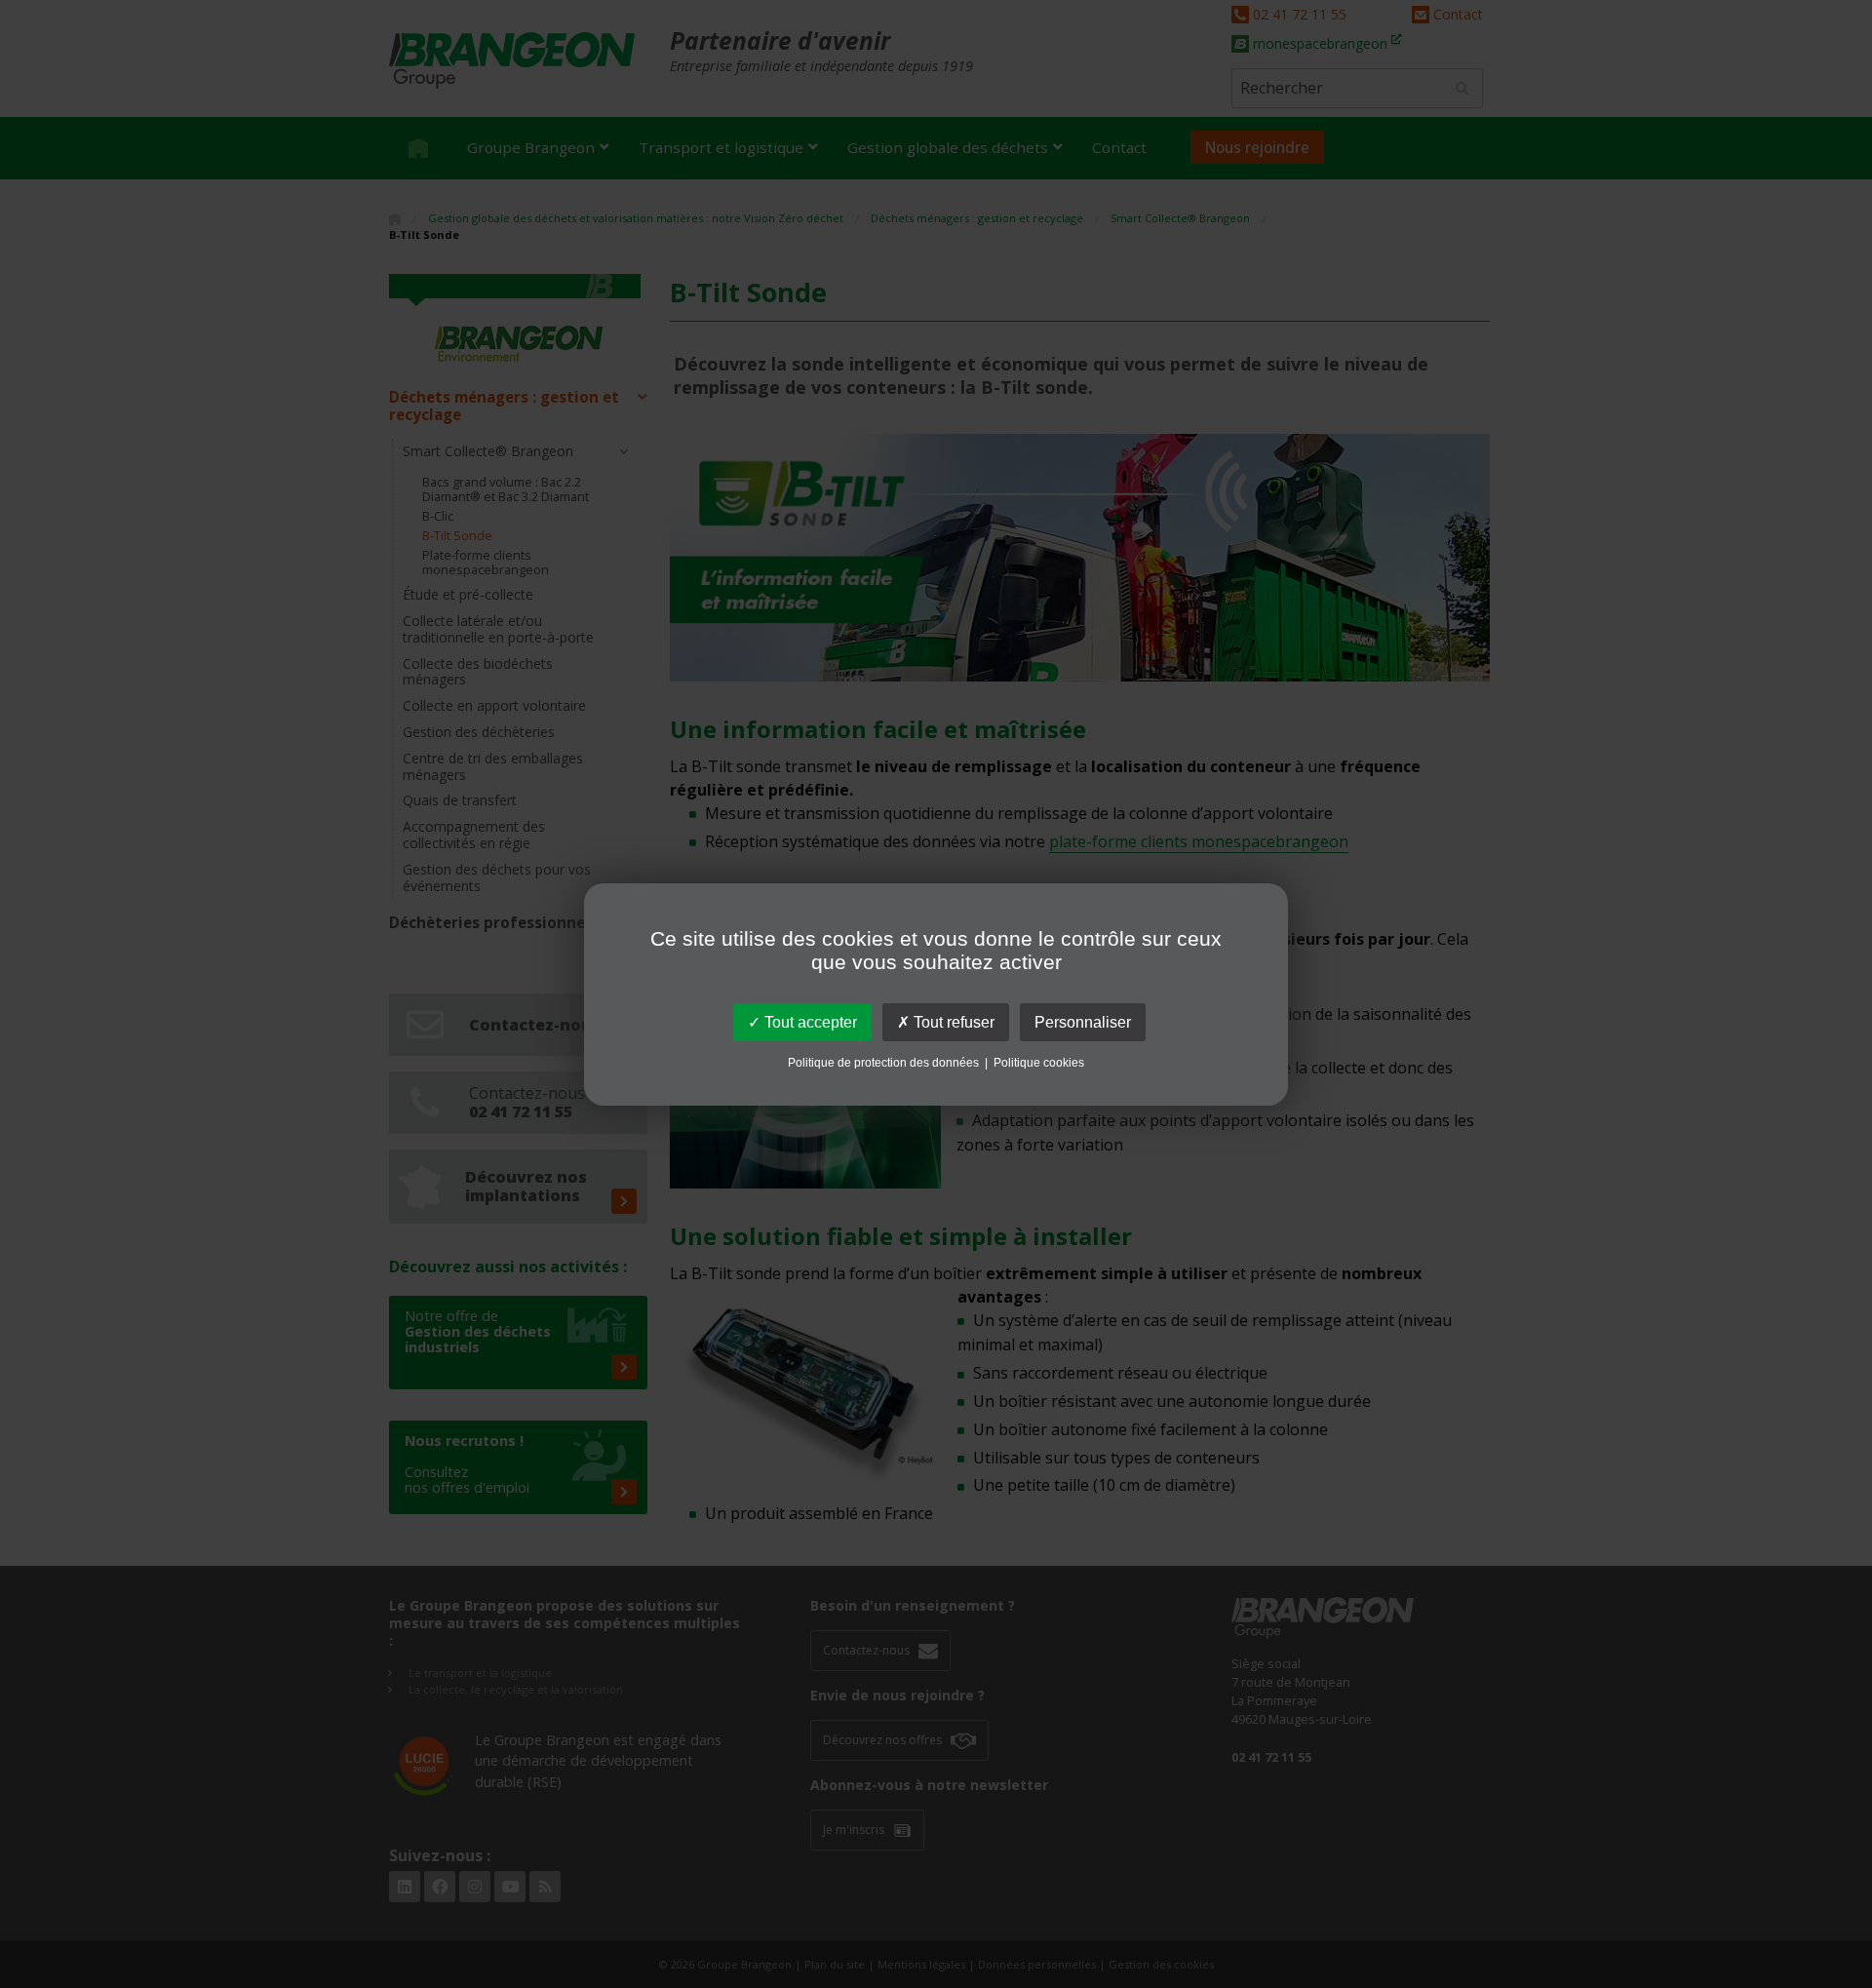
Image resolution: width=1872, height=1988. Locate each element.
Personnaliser (1083, 1021)
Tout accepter (809, 1021)
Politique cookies (1039, 1063)
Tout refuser (952, 1021)
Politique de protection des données (883, 1063)
